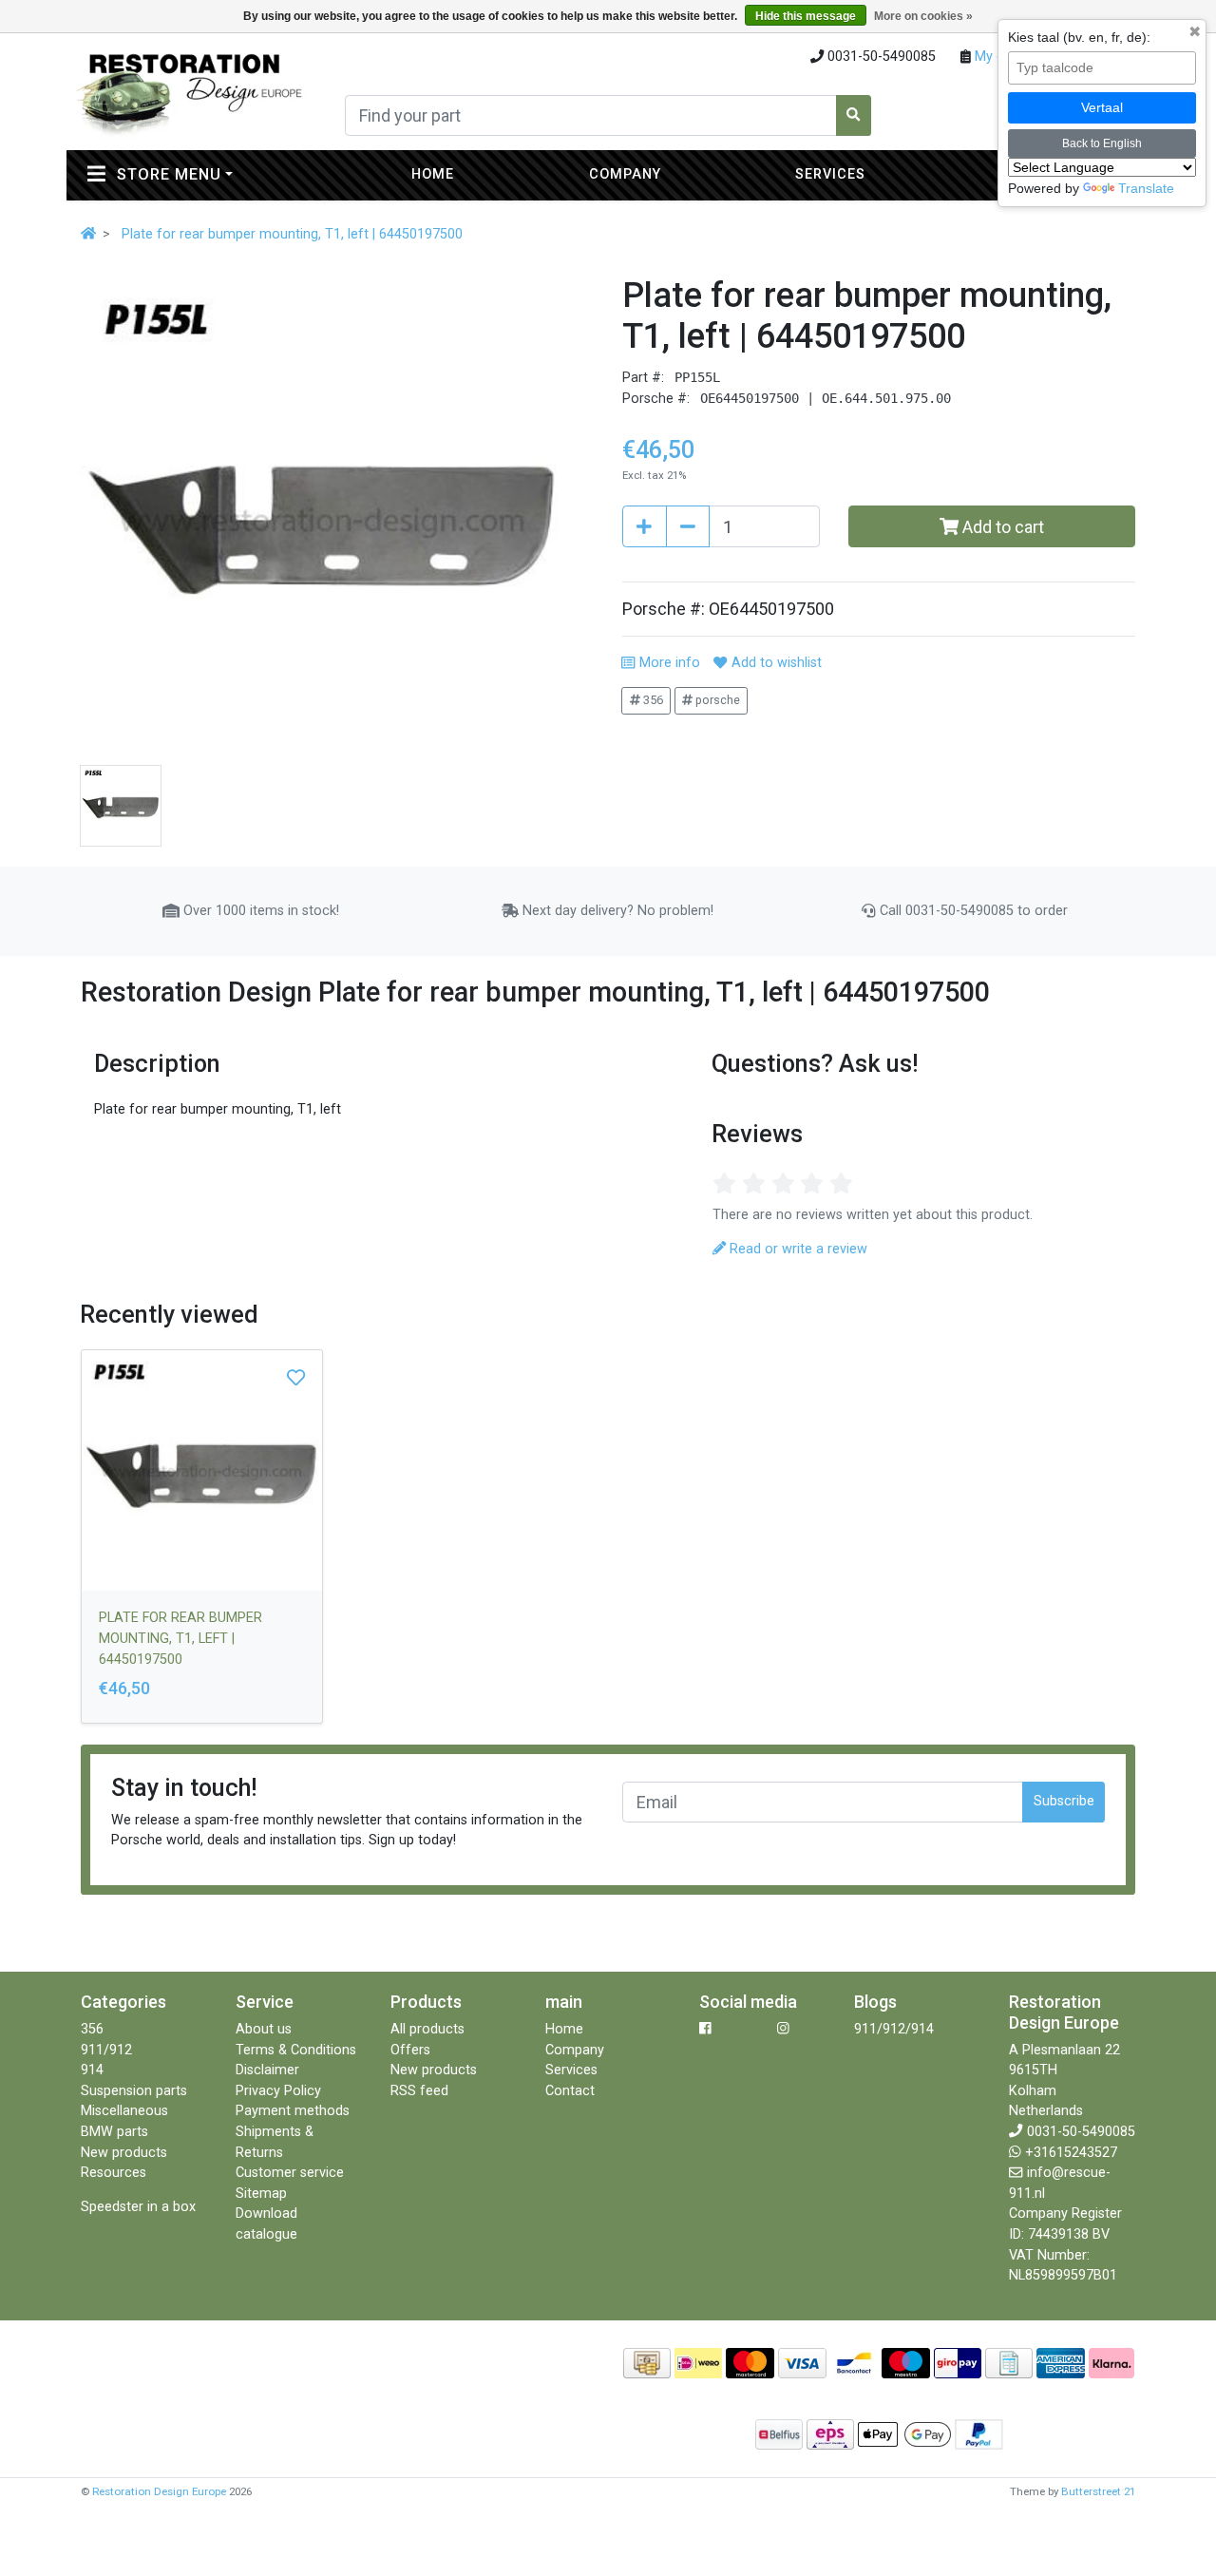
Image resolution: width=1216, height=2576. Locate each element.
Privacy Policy (278, 2091)
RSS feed (419, 2091)
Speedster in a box (138, 2207)
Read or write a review (797, 1249)
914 (92, 2070)
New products (124, 2153)
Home (433, 174)
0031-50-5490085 (1081, 2132)
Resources (114, 2173)
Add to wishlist (774, 663)
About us (264, 2029)
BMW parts (114, 2132)
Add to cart (1001, 527)
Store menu (210, 174)
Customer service (290, 2173)
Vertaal (1102, 107)
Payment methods (293, 2111)
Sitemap (261, 2194)
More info (667, 663)
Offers (410, 2050)
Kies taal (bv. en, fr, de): (1079, 37)
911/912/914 (894, 2029)
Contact (570, 2091)
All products (427, 2029)
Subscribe (1064, 1801)
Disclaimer (267, 2070)
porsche (716, 700)
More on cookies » (923, 16)
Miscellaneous (124, 2111)
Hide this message (806, 16)
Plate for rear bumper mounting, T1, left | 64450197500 (292, 234)
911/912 (106, 2050)
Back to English (1102, 143)
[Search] (854, 115)
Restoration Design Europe (159, 2491)
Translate (1146, 188)
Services (830, 174)
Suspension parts (134, 2091)
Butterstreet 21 (1098, 2491)
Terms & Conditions (296, 2050)
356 (652, 700)
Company (625, 174)
